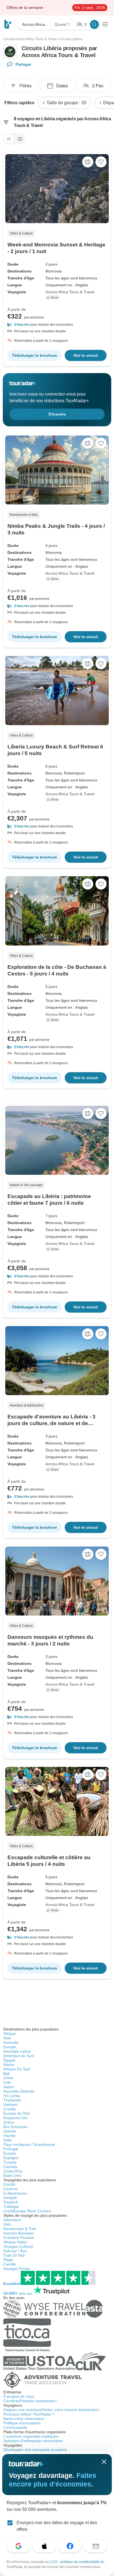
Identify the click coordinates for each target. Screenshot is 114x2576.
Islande (10, 2131)
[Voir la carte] (88, 162)
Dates (62, 86)
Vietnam (11, 2104)
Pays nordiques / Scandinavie (29, 2144)
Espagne (11, 2158)
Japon (9, 2087)
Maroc (9, 2065)
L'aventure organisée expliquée (31, 2436)
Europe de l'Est (17, 2113)
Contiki (9, 2184)
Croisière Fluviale (19, 2238)
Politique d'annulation (22, 2423)
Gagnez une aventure (52, 2410)
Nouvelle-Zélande (19, 2091)
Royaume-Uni (15, 2118)
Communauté (15, 2427)
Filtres (25, 86)
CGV (54, 2562)
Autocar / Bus (15, 2251)
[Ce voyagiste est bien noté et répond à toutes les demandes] (54, 297)
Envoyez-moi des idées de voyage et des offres (57, 2526)
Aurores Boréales (19, 2233)
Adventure (12, 2220)
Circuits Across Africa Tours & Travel (30, 39)
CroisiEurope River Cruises (27, 2211)
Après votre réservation (24, 2419)
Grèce (9, 2122)
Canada (10, 2167)
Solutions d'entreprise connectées (33, 2441)
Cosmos (11, 2189)
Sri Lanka (12, 2096)
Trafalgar (11, 2206)
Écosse (10, 2153)
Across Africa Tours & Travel (70, 292)
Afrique (10, 2034)
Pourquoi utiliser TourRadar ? (29, 2414)
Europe (10, 2047)
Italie (7, 2140)
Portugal (11, 2149)
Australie (11, 2042)
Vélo (7, 2224)
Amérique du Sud (19, 2056)
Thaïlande (12, 2100)
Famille (10, 2264)
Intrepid (10, 2198)
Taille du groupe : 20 (66, 103)
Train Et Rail (14, 2255)
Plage (8, 2260)
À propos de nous (19, 2396)
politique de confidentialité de (83, 2562)
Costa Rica (13, 2171)
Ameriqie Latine (17, 2051)
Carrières (30, 2401)
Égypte (9, 2060)
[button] (57, 325)
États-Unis (12, 2175)
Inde (7, 2082)
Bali (7, 2073)
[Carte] (20, 139)
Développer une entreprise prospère (35, 2450)
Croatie (10, 2109)
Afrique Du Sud (17, 2069)
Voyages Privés (17, 2269)
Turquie (10, 2162)
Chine (8, 2078)
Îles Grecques (15, 2127)
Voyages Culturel (18, 2246)
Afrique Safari (15, 2242)
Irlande (9, 2136)
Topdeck (11, 2202)
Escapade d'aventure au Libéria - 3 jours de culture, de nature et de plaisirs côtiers (51, 1423)
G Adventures (15, 2193)
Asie (7, 2038)
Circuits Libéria (71, 39)
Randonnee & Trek (20, 2229)
